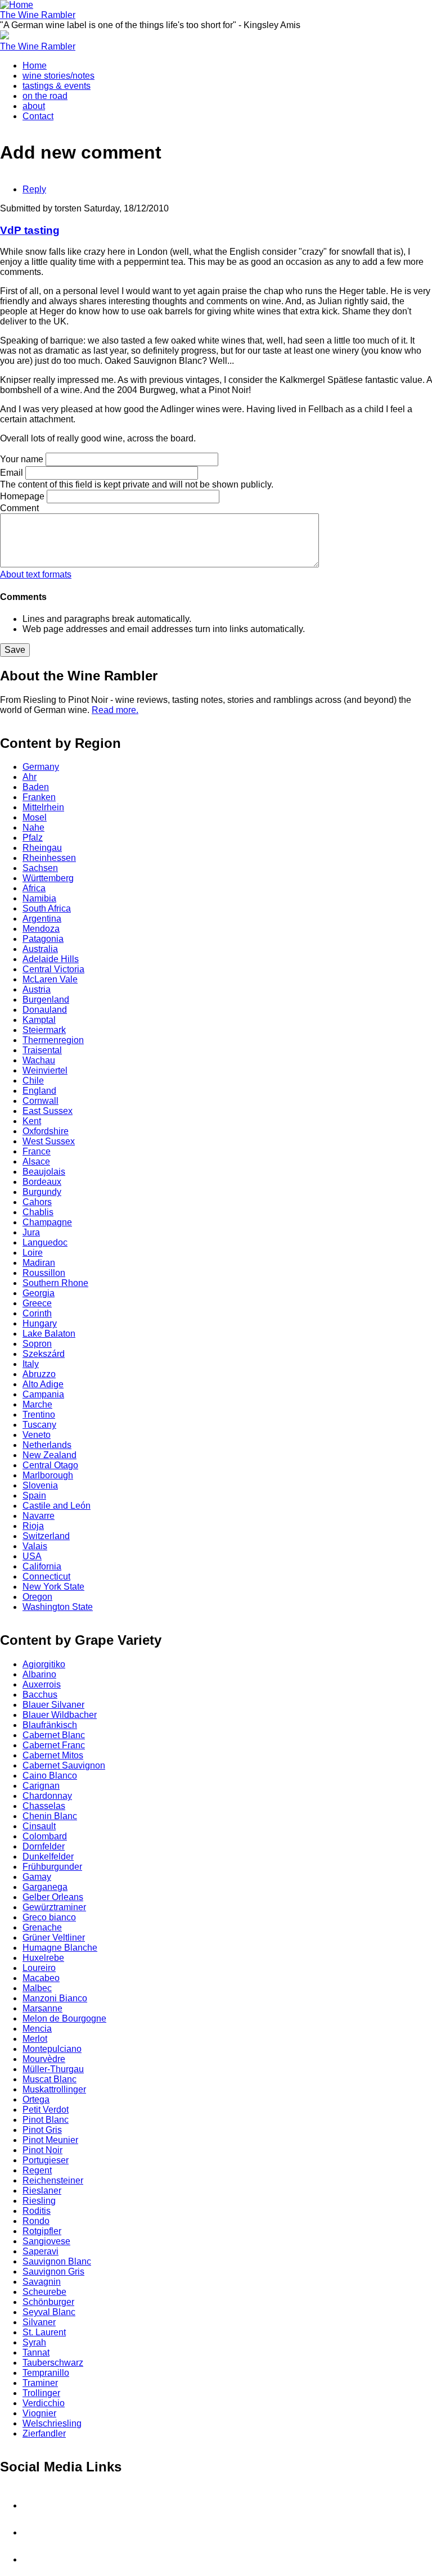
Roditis (37, 2211)
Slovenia (40, 1485)
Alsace (36, 1161)
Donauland (45, 1010)
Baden (36, 787)
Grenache (42, 1927)
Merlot (35, 2039)
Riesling (39, 2201)
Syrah (34, 2342)
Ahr (30, 777)
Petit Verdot (46, 2110)
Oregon (37, 1597)
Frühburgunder (52, 1867)
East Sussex (48, 1111)
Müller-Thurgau (53, 2069)
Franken (39, 797)
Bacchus (40, 1695)
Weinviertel (45, 1070)
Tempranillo (46, 2373)
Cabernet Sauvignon (64, 1765)
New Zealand (49, 1455)
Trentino (39, 1415)
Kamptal (39, 1020)
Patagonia (43, 939)
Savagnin (42, 2282)
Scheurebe (44, 2292)
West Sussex (49, 1141)
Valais (35, 1546)
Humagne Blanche (60, 1948)
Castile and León (57, 1506)
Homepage (22, 496)
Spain (34, 1495)
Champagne (47, 1222)
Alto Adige (43, 1384)
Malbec (37, 1988)
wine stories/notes (58, 76)
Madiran (39, 1263)
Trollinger (41, 2393)
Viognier (39, 2413)
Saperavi (40, 2251)
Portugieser (46, 2160)
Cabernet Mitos (53, 1755)
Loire (33, 1253)
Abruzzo (39, 1374)
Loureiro (39, 1968)
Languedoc (45, 1242)
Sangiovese (46, 2241)
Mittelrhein (43, 807)
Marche (37, 1404)
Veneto (37, 1435)
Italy (31, 1364)
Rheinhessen (49, 858)
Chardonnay (47, 1796)
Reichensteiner (53, 2180)
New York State (53, 1587)
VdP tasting (30, 230)
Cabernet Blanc (54, 1735)
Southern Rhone (55, 1283)
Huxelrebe (43, 1958)
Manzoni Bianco (55, 1998)
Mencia (37, 2029)
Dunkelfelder (48, 1857)
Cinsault (39, 1826)
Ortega (36, 2099)
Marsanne (42, 2008)
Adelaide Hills (51, 959)
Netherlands (47, 1445)
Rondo (36, 2221)
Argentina (42, 919)
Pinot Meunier (50, 2140)
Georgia (39, 1293)
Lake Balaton (49, 1334)
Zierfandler (44, 2433)
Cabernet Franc (54, 1745)
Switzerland (46, 1536)
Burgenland (46, 1000)
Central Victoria (53, 969)
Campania (43, 1394)
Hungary (40, 1323)
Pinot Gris (42, 2130)
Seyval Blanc (49, 2312)
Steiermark (44, 1030)
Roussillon (44, 1273)
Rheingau (42, 848)
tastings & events (57, 86)
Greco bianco (49, 1917)
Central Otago (50, 1465)
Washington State (58, 1607)
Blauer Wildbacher (60, 1715)
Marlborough (48, 1475)
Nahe (33, 827)
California (42, 1566)
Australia (40, 949)
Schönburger (48, 2302)
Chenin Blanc (50, 1816)
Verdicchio (44, 2403)
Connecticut (46, 1576)
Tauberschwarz (53, 2363)
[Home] (17, 5)
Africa (34, 888)
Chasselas (44, 1806)
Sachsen (40, 868)
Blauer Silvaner (53, 1705)
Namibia (39, 898)
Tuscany (39, 1425)
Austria (37, 989)
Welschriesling (52, 2423)
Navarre (39, 1516)
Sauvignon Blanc (57, 2261)
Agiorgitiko (44, 1664)
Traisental (42, 1050)
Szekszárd (44, 1354)
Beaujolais (44, 1172)
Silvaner (39, 2322)
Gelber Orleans (53, 1897)
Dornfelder (44, 1846)
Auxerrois (42, 1684)
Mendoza (41, 929)
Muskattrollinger (54, 2089)
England (39, 1091)
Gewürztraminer (54, 1907)
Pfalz (33, 838)
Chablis (38, 1212)
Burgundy (42, 1192)
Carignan (41, 1786)
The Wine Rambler (38, 15)
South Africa (47, 908)
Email (12, 473)
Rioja (33, 1526)
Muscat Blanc (49, 2079)
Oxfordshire (46, 1131)
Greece (37, 1303)
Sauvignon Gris (53, 2272)
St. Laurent (44, 2332)
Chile (33, 1081)
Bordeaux (42, 1182)
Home (35, 66)
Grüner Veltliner (54, 1937)
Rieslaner (42, 2191)
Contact (38, 116)
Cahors (37, 1202)
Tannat (36, 2352)
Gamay (37, 1877)
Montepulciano (52, 2049)
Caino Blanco (50, 1776)
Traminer (40, 2383)
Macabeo (41, 1978)
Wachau (39, 1060)
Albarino (39, 1674)
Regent (37, 2170)
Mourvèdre (44, 2059)
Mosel (35, 817)
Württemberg (48, 878)
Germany (41, 767)
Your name (22, 459)
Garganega (45, 1887)
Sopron (37, 1344)
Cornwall (40, 1101)
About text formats (36, 574)
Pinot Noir (42, 2150)
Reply (34, 189)
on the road (45, 96)
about (34, 106)
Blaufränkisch (50, 1725)
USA (32, 1556)
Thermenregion (53, 1040)
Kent (32, 1121)
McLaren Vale (50, 979)
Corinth (37, 1313)
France (37, 1151)
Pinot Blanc (46, 2120)
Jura (31, 1232)
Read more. (115, 710)
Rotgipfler (42, 2231)
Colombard (45, 1836)
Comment (19, 508)
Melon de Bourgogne (64, 2018)
